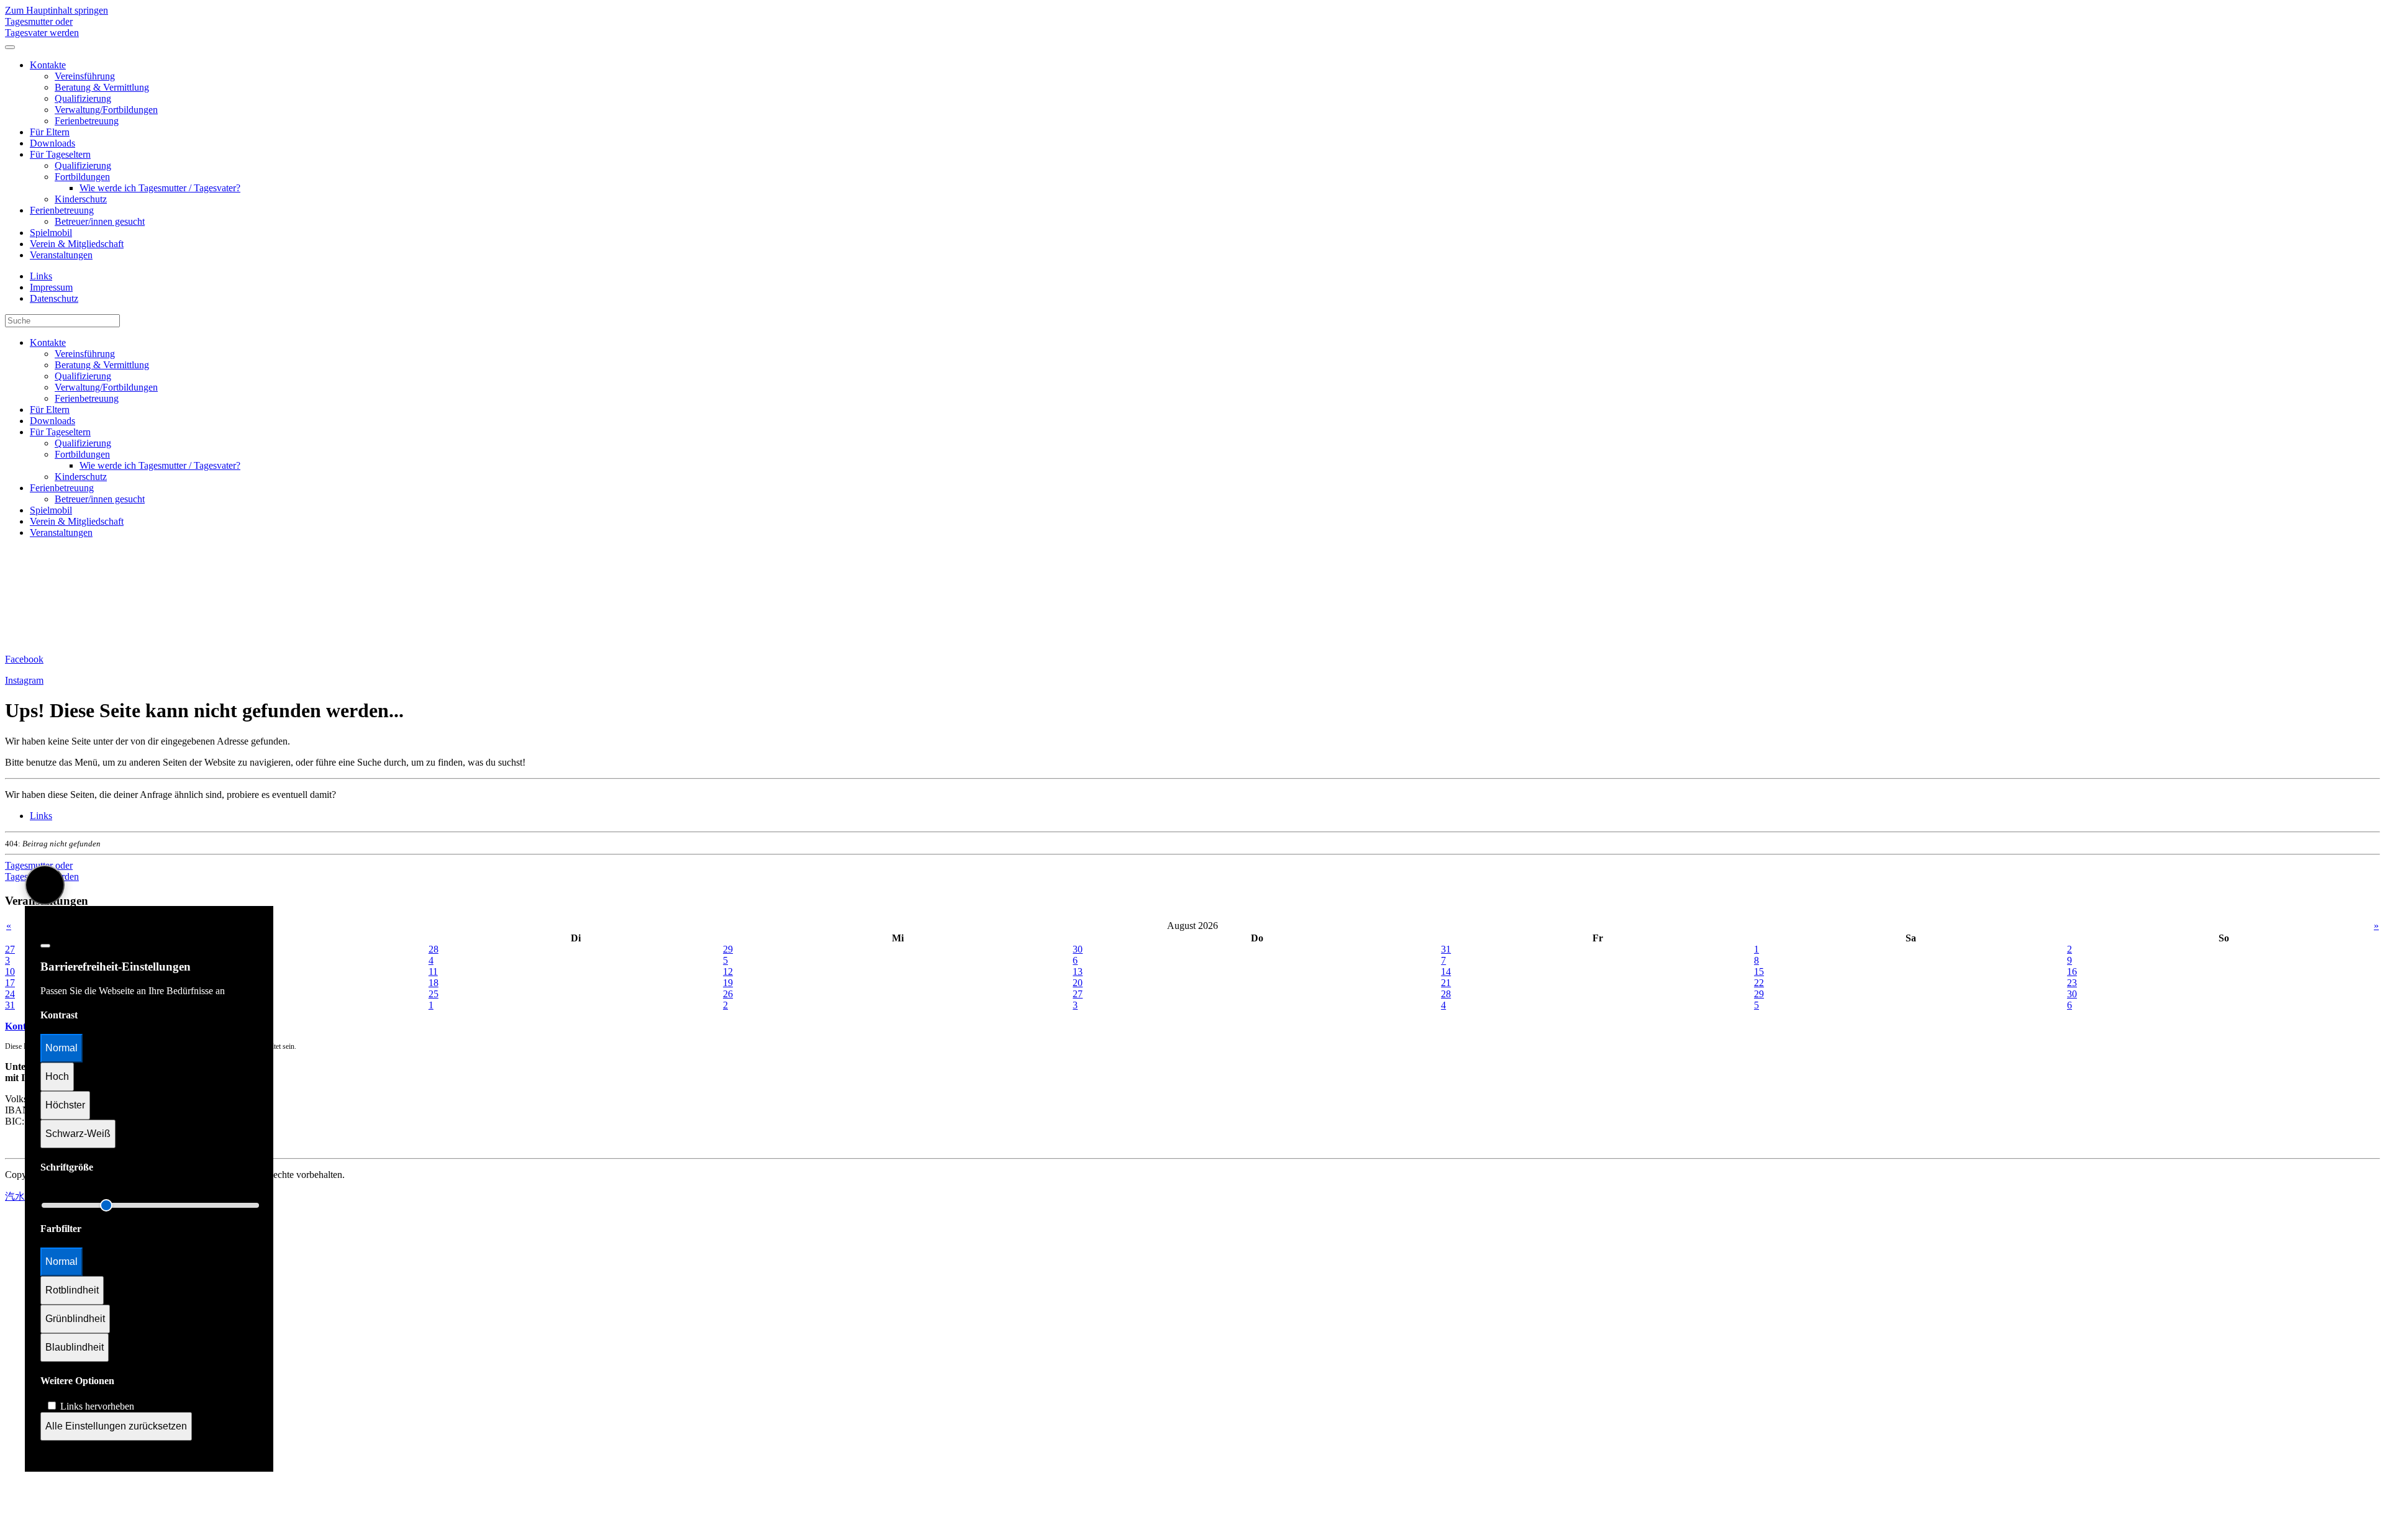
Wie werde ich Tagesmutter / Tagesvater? (160, 188)
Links (41, 276)
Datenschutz (54, 298)
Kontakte (48, 65)
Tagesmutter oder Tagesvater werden (42, 27)
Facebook (24, 659)
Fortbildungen (82, 177)
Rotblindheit (72, 1290)
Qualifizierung (83, 98)
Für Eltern (50, 132)
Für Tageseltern (60, 154)
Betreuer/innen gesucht (100, 221)
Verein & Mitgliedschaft (77, 244)
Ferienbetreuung (87, 121)
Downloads (52, 143)
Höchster (65, 1105)
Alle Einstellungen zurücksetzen (116, 1426)
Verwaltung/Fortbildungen (106, 110)
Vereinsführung (85, 76)
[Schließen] (45, 946)
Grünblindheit (75, 1319)
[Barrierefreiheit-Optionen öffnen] (45, 885)
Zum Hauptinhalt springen (57, 10)
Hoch (57, 1076)
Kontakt (22, 1026)
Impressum (51, 287)
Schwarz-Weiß (78, 1134)
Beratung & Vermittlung (102, 87)
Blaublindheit (75, 1347)
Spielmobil (51, 233)
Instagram (24, 680)
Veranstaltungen (61, 255)
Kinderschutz (81, 199)
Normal (61, 1048)
